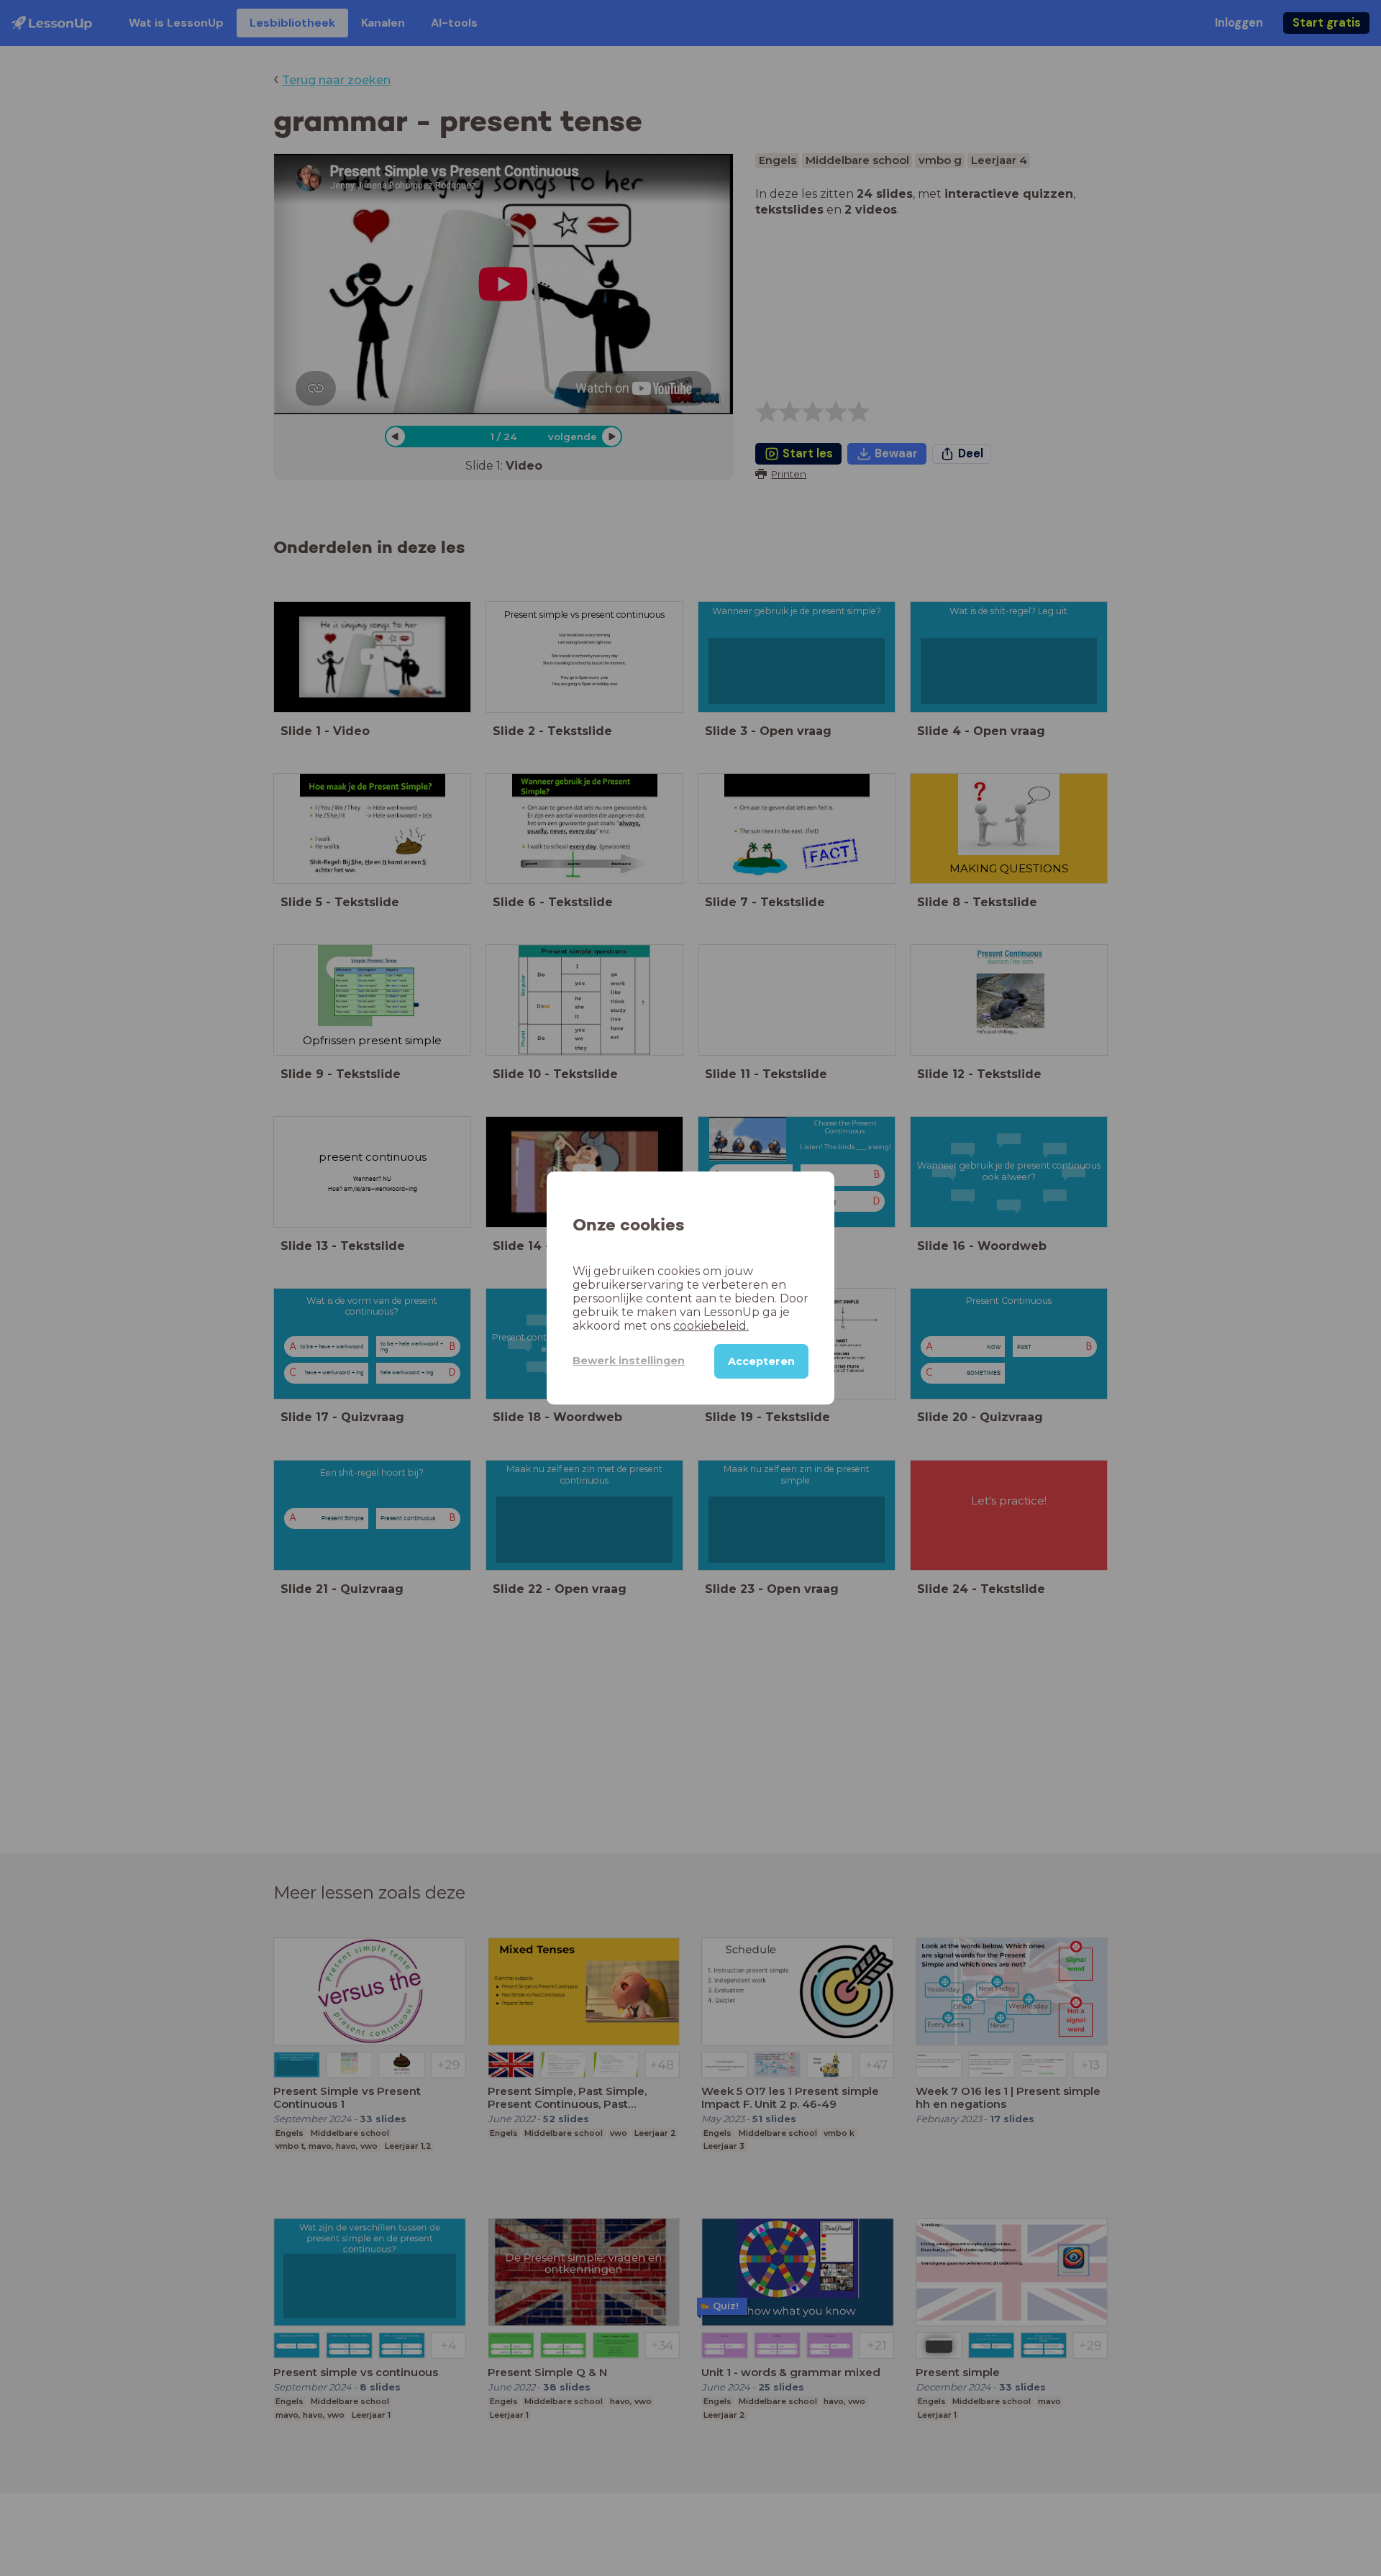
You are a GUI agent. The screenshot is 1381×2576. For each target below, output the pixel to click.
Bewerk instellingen (629, 1361)
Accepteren (761, 1361)
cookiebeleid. (711, 1326)
